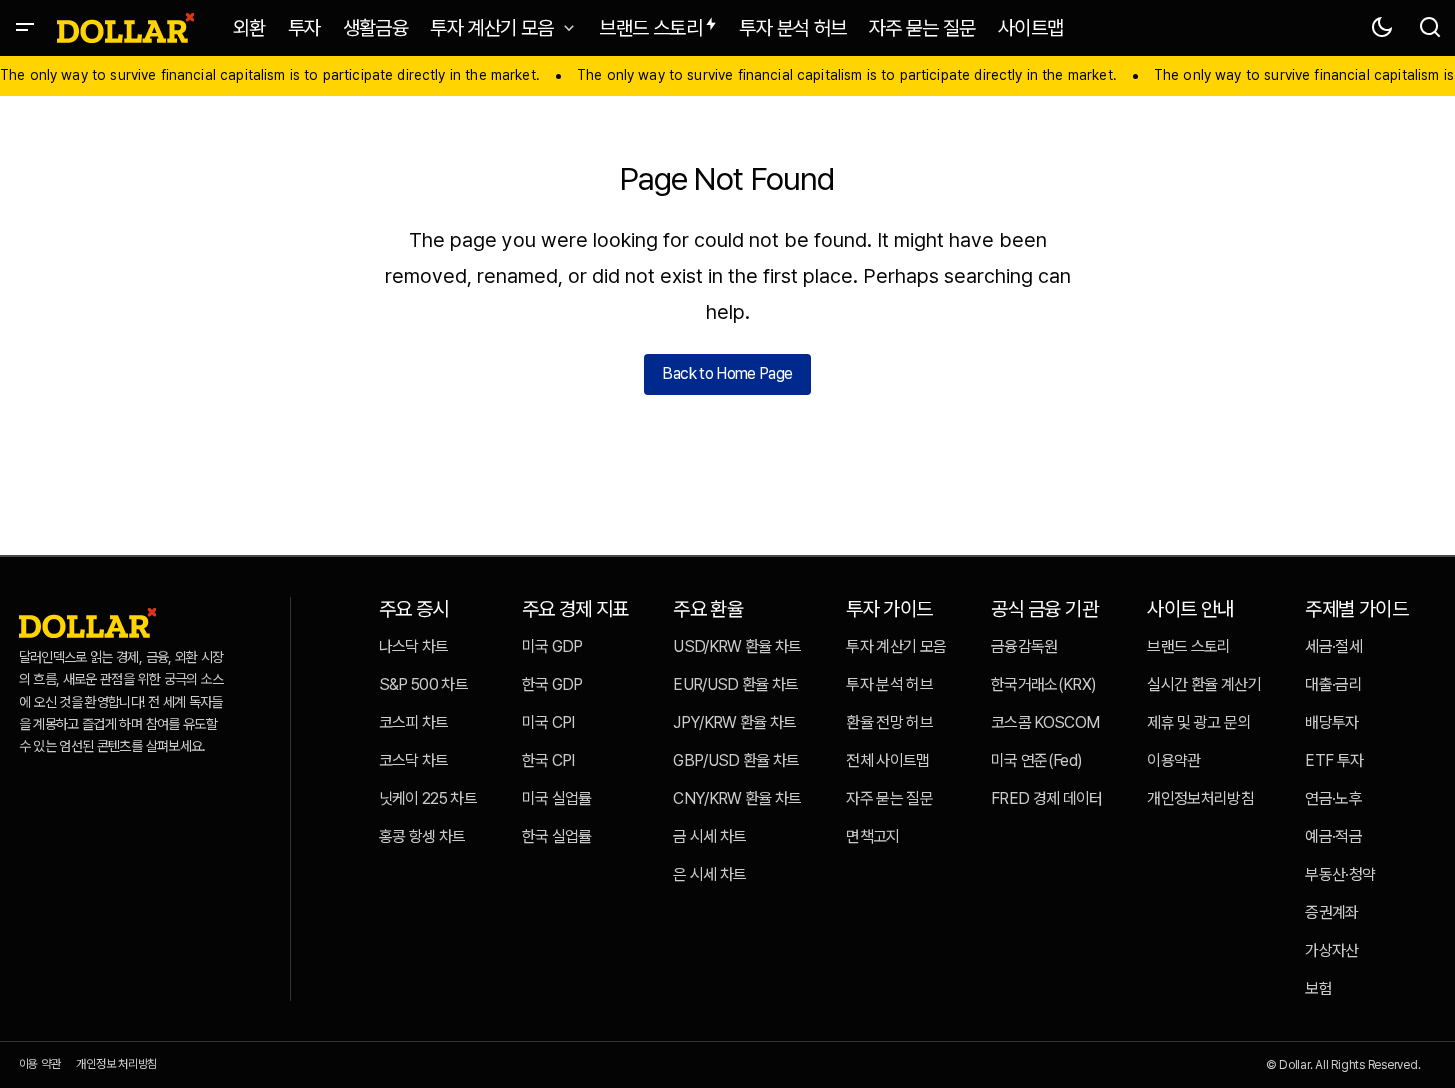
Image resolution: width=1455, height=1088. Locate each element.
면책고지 (872, 836)
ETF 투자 (1334, 760)
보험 (1318, 988)
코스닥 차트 (414, 760)
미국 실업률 (557, 798)
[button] (25, 28)
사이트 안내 (1190, 609)
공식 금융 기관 (1044, 609)
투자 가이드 (889, 609)
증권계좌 (1331, 912)
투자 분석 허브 (889, 684)
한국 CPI (548, 760)
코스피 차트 (414, 722)
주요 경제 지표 (575, 609)
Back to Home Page (727, 373)
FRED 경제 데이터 (1047, 798)
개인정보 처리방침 (116, 1064)
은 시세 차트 (710, 874)
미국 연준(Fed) (1037, 760)
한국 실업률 (557, 836)
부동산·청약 (1340, 874)
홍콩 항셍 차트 (422, 836)
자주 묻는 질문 (889, 798)
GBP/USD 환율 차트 (736, 760)
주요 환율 (708, 609)
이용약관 (1173, 760)
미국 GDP (552, 646)
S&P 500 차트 (424, 684)
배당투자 (1331, 722)
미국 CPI (548, 722)
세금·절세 (1333, 646)
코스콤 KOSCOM (1045, 722)
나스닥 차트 (414, 646)
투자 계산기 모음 (896, 646)
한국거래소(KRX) (1044, 684)
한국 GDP (552, 684)
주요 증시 (414, 609)
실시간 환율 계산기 (1204, 684)
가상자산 (1331, 950)
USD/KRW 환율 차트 (737, 646)
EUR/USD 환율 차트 (736, 684)
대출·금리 (1333, 684)
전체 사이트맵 (888, 760)
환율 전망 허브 (889, 722)
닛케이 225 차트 (428, 798)
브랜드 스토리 (1189, 646)
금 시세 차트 (710, 836)
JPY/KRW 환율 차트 (735, 722)
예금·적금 (1333, 836)
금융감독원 (1024, 646)
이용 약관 (40, 1064)
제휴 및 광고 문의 (1199, 722)
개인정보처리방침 (1200, 798)
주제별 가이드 (1356, 609)
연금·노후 (1333, 798)
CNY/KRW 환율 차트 (737, 798)
